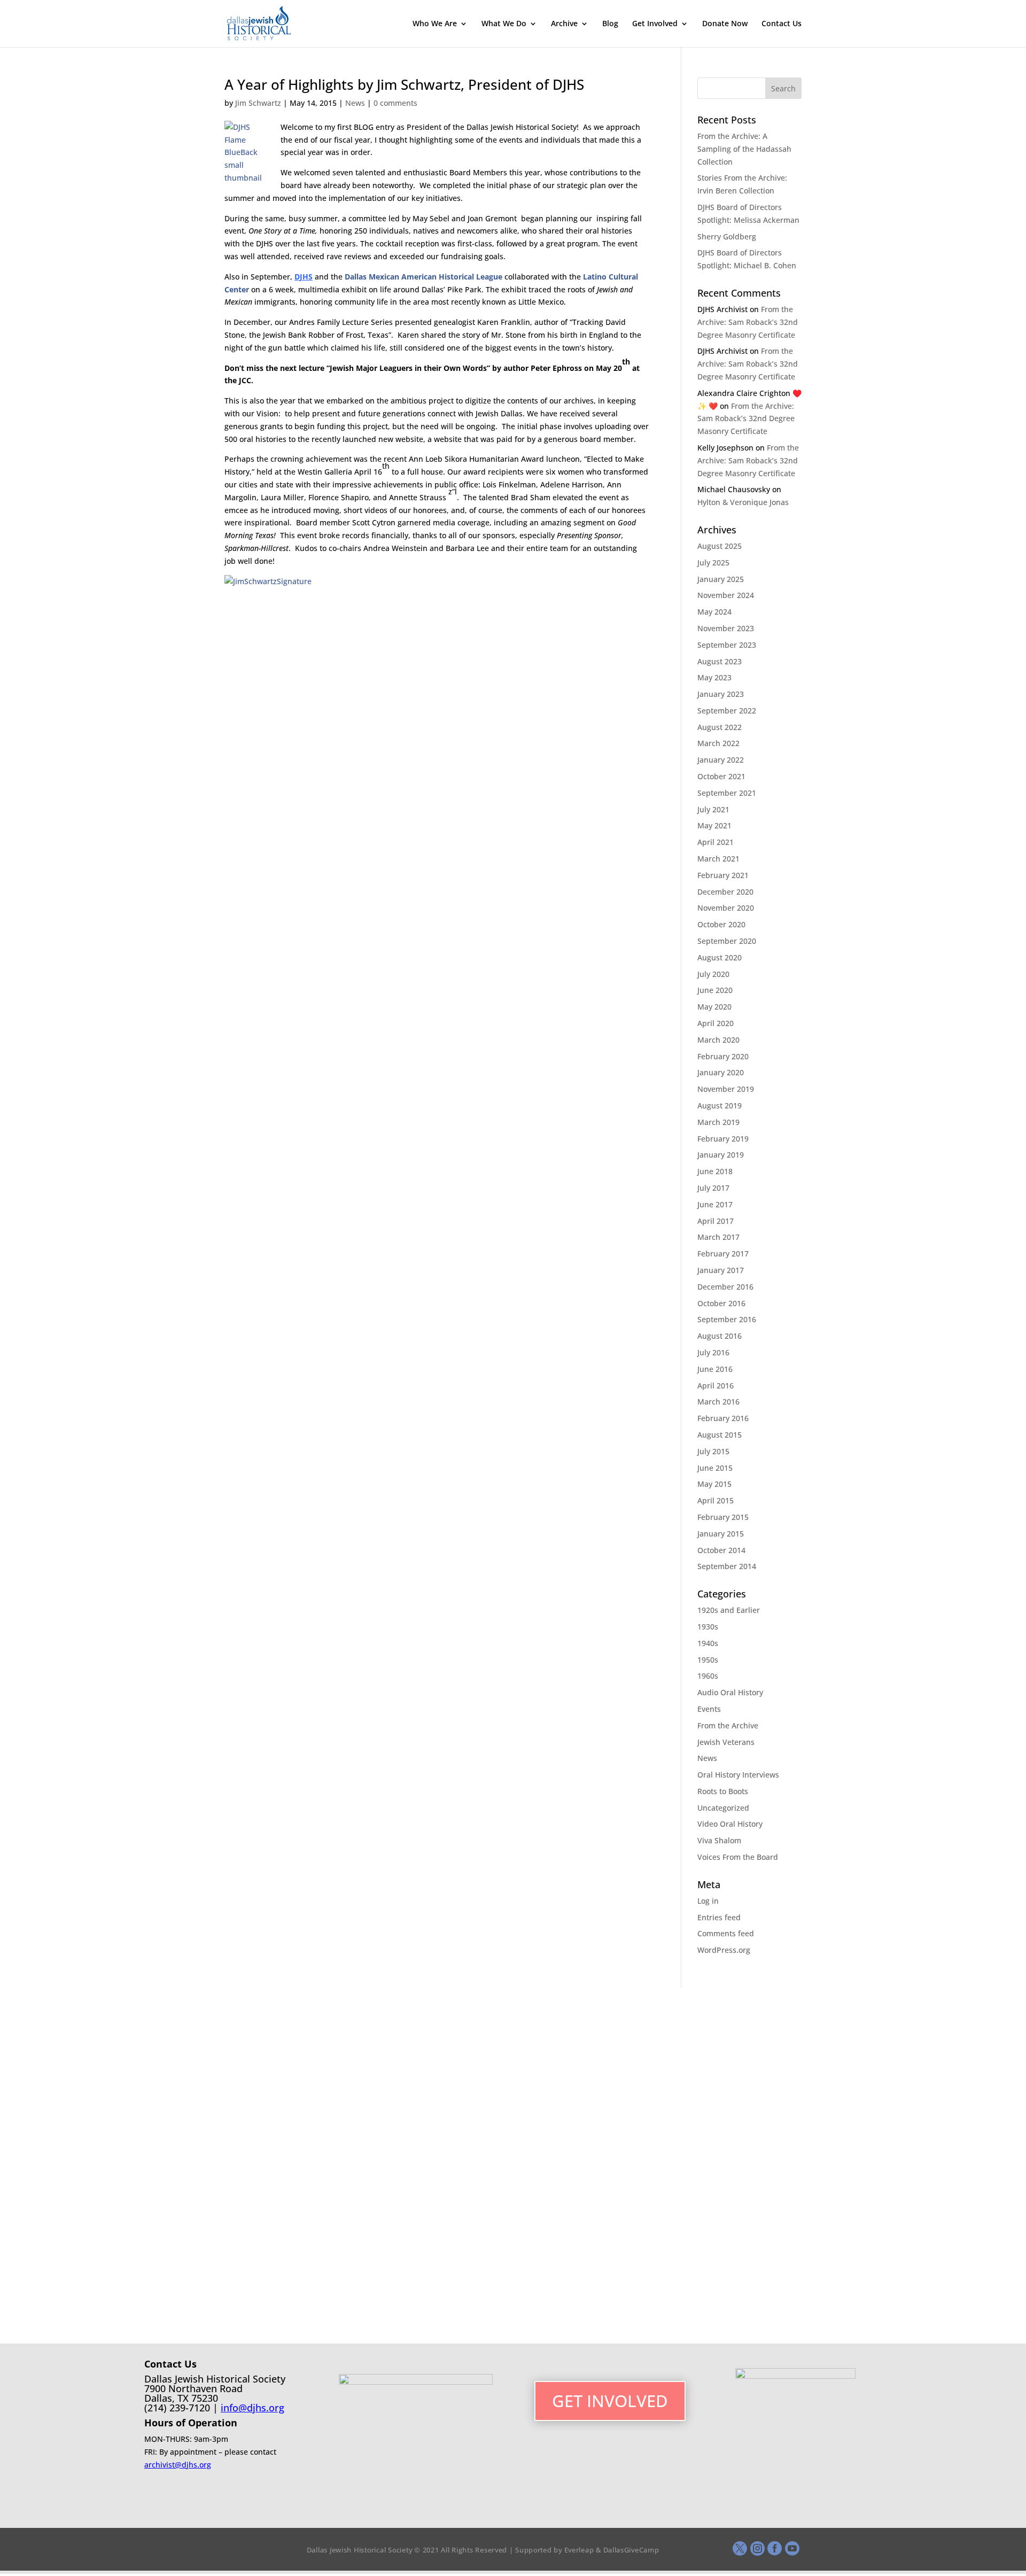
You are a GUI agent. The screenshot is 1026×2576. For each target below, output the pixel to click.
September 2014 (727, 1566)
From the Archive (728, 1725)
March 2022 (718, 743)
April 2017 (716, 1221)
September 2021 (727, 793)
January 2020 (721, 1072)
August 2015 (720, 1435)
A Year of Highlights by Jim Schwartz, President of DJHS (404, 84)
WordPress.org (724, 1950)
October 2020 (721, 924)
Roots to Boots (723, 1791)
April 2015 (716, 1500)
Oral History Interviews (738, 1775)
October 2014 (721, 1550)
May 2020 (714, 1007)
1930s (708, 1627)
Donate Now (725, 24)
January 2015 (721, 1534)
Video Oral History (730, 1824)
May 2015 (714, 1484)
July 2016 (713, 1352)
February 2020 (723, 1056)
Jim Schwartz (258, 103)
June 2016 (715, 1369)
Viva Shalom (719, 1840)
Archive (564, 24)
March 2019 (718, 1122)
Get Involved (655, 24)
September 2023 (727, 645)
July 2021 (713, 809)
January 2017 (721, 1270)
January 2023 (721, 694)
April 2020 (716, 1023)
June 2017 (715, 1204)
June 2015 (715, 1468)
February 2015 (723, 1517)
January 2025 (721, 579)
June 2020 (715, 990)
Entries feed (719, 1917)
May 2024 (714, 612)
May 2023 (714, 677)
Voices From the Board (738, 1857)
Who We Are (435, 24)
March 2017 (718, 1237)
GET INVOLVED (610, 2401)
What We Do (504, 24)
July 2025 (713, 562)
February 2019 (723, 1139)
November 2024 (726, 595)
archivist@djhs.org (178, 2465)
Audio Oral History (730, 1692)
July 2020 (713, 974)
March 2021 (718, 859)
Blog (610, 24)
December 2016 (725, 1287)
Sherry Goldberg (727, 236)
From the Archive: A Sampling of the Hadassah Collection (744, 149)
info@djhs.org (252, 2408)
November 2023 (726, 628)
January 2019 (721, 1155)
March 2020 (718, 1040)
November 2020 (726, 908)
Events (709, 1709)
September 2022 (727, 711)
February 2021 (723, 875)
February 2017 (723, 1254)
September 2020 (727, 941)
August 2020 (720, 957)
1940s (708, 1643)
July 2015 (713, 1451)
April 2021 (716, 842)
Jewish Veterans (726, 1742)
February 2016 (723, 1418)
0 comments (395, 103)
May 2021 (714, 825)
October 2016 (721, 1303)
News (355, 103)
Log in (708, 1901)
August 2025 (720, 546)
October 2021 (721, 776)
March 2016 (718, 1402)
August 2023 (720, 661)
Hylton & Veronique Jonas (743, 502)
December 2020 (725, 892)
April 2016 (716, 1386)
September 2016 (727, 1319)
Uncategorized (723, 1808)
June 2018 (715, 1171)
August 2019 (720, 1105)
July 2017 (713, 1188)
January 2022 (721, 760)
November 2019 (726, 1089)
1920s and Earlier (729, 1610)
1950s (708, 1660)
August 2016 (720, 1336)
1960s (708, 1676)
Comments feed (726, 1933)
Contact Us (782, 24)
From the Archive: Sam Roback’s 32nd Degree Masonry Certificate (748, 322)
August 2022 (720, 727)
